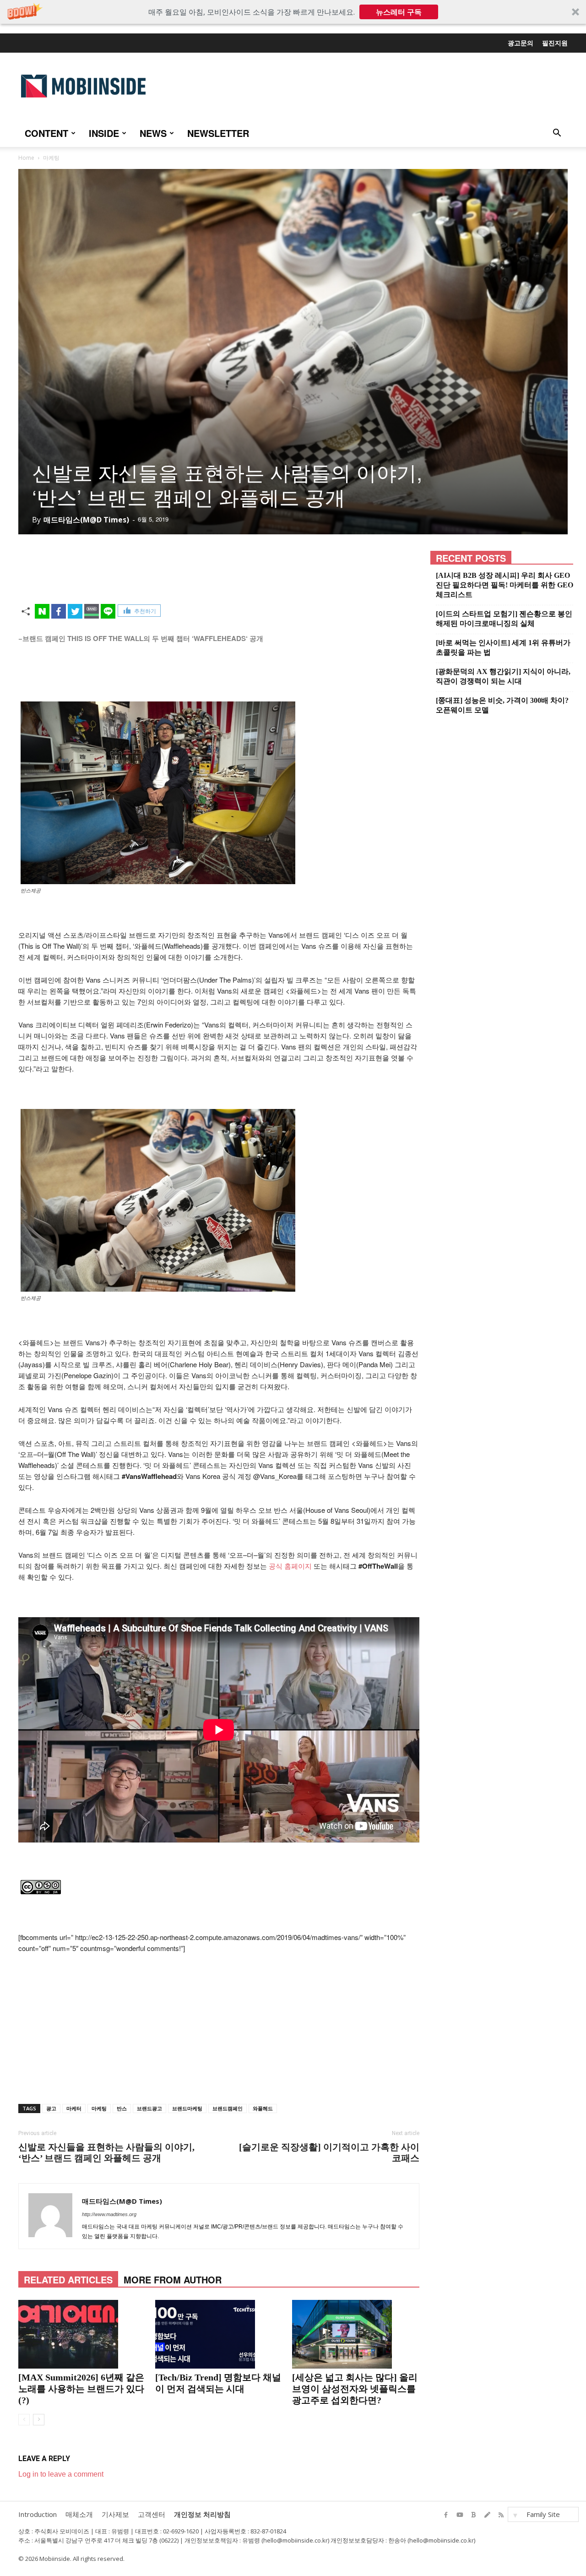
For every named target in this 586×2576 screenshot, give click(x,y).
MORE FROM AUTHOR (173, 2280)
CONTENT (46, 133)
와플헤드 (263, 2108)
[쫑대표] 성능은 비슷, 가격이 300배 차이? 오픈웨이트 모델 (502, 705)
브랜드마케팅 (187, 2108)
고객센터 (152, 2514)
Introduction (38, 2514)
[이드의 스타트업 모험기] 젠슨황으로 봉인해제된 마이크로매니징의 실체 (504, 619)
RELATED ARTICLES (68, 2280)
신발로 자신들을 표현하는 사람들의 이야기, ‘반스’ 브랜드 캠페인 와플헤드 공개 (106, 2152)
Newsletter (218, 133)
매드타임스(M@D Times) (86, 520)
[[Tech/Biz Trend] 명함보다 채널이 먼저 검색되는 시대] (219, 2334)
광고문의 (521, 43)
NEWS (153, 133)
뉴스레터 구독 (399, 12)
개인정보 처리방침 (202, 2514)
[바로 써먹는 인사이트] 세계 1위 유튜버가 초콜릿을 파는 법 (503, 647)
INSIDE (104, 133)
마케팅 (99, 2108)
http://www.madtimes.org (109, 2214)
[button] (293, 12)
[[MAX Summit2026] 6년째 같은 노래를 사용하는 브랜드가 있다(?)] (82, 2334)
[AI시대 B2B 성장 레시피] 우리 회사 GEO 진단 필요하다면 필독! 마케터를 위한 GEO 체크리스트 (505, 585)
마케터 (74, 2108)
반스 (122, 2108)
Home (26, 158)
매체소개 (79, 2514)
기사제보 (115, 2514)
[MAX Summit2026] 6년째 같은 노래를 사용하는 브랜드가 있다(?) (81, 2389)
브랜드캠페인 (228, 2108)
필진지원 (555, 43)
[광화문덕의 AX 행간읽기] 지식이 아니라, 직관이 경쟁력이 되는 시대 (503, 676)
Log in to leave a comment (61, 2474)
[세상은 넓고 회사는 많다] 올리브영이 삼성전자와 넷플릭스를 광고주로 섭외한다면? (355, 2389)
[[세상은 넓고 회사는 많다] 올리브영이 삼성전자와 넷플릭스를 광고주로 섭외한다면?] (356, 2334)
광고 (51, 2108)
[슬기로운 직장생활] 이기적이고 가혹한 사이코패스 (329, 2152)
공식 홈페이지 (289, 1566)
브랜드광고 (149, 2108)
